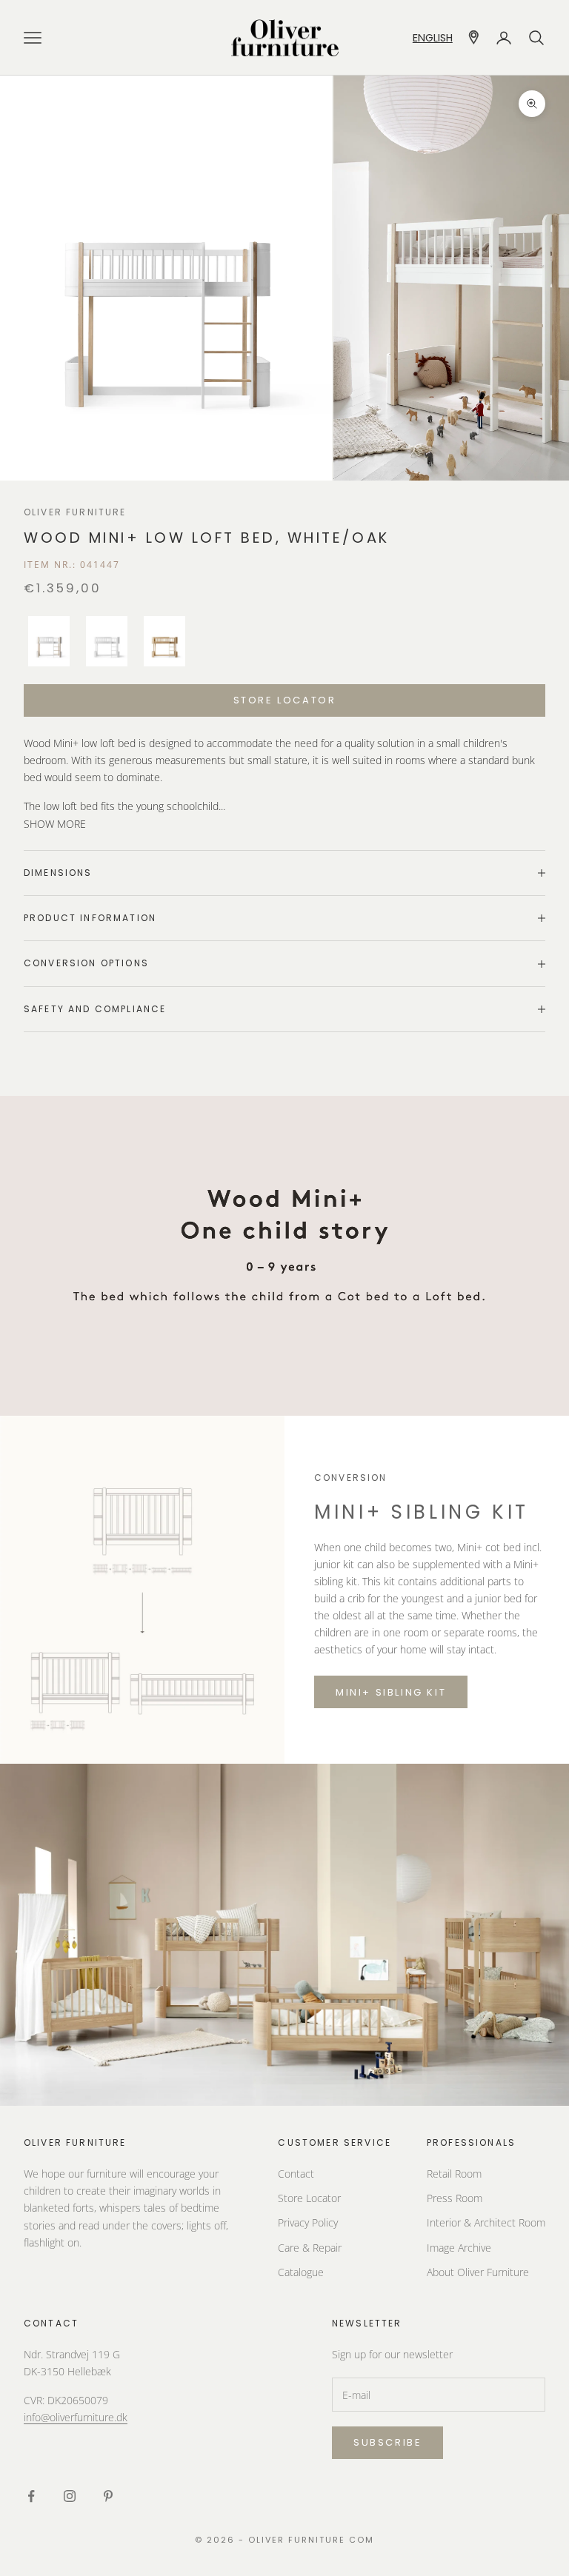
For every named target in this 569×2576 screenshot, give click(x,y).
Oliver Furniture (75, 512)
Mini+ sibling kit (391, 1692)
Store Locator (309, 2198)
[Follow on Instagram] (70, 2496)
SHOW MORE (55, 824)
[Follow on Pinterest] (108, 2496)
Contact (296, 2174)
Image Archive (459, 2248)
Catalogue (301, 2272)
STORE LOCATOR (285, 700)
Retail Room (454, 2174)
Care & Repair (310, 2248)
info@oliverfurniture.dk (76, 2417)
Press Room (455, 2198)
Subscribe (387, 2442)
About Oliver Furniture (478, 2272)
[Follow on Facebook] (31, 2496)
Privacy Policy (308, 2222)
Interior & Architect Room (486, 2222)
